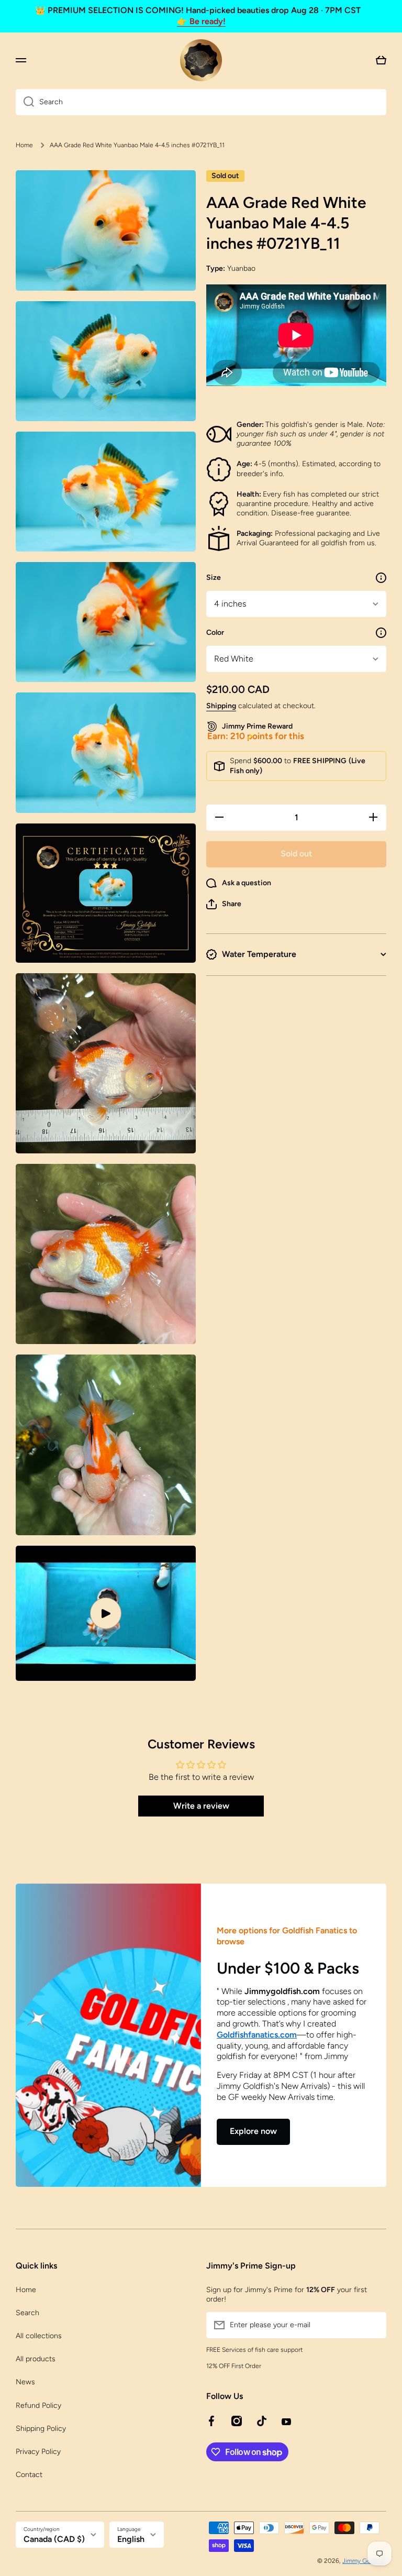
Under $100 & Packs (288, 1968)
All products (36, 2359)
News (25, 2382)
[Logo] (201, 60)
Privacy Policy (38, 2452)
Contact (29, 2475)
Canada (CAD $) (54, 2539)
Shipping (221, 706)
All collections (39, 2336)
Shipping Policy (41, 2429)
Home (24, 145)
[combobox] (201, 102)
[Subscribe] (373, 2325)
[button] (224, 904)
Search (27, 2313)
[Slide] (381, 578)
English (131, 2539)
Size (214, 577)
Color (215, 632)
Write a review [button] (201, 1806)
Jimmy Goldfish (364, 2561)
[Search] (25, 102)
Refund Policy (38, 2406)
